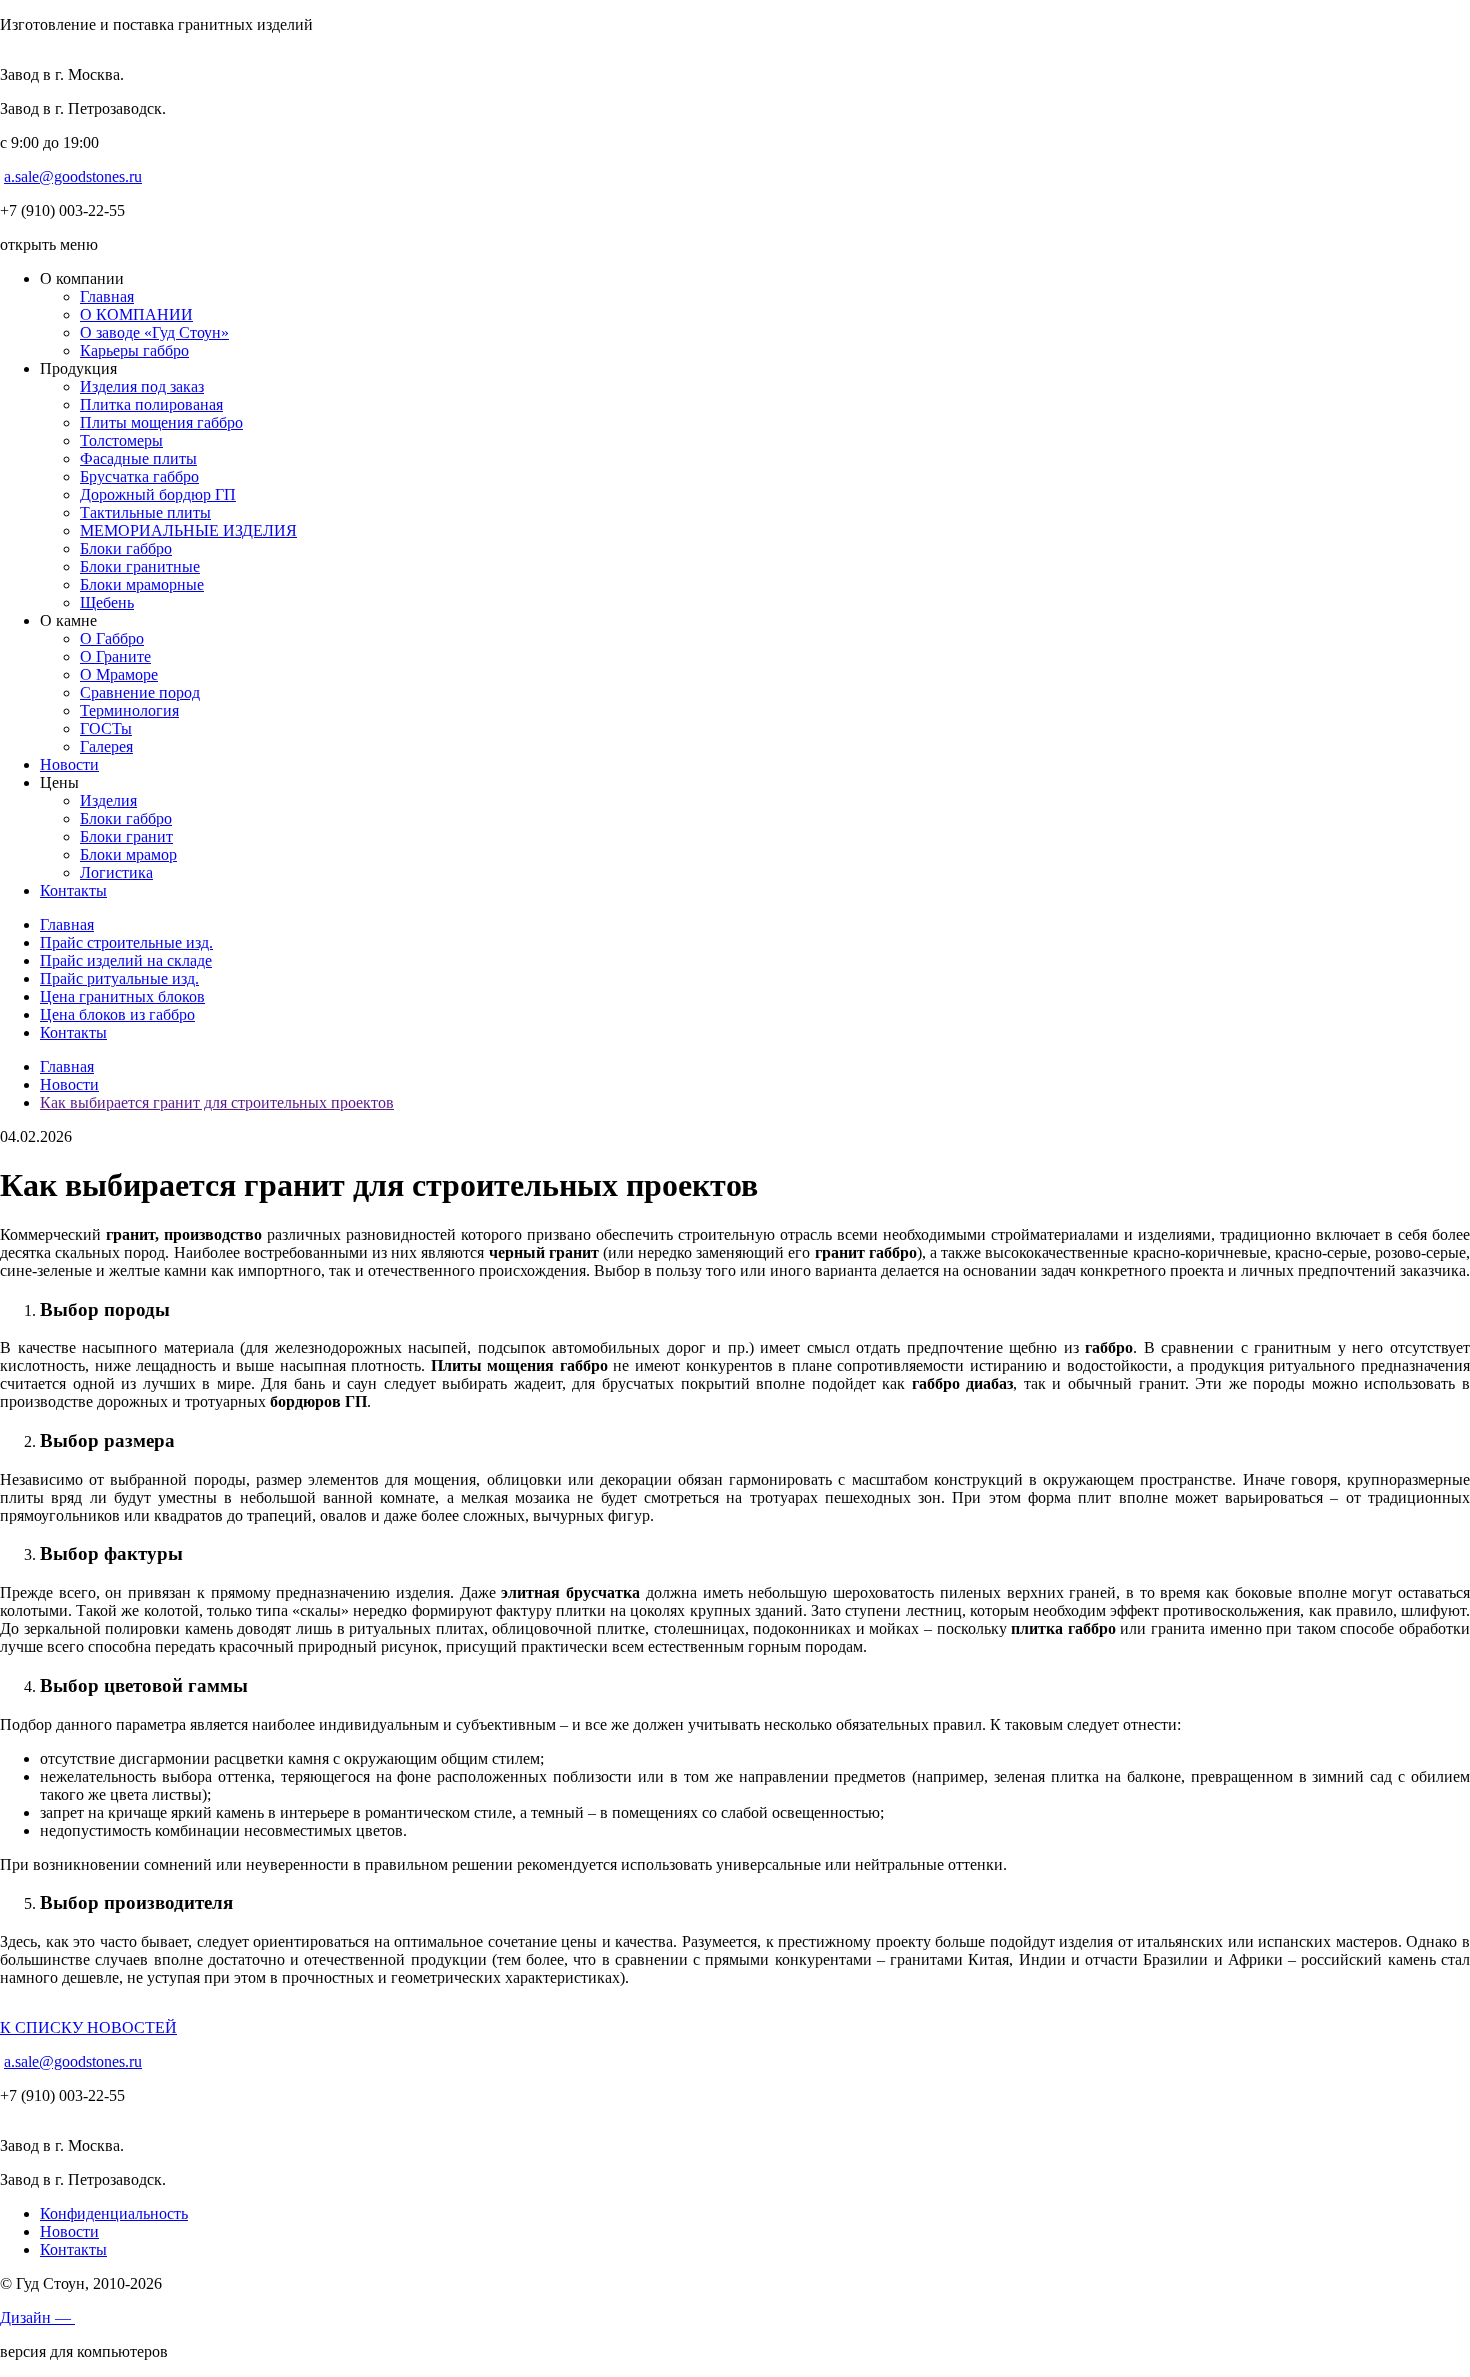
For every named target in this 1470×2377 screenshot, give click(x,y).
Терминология (129, 710)
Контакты (73, 890)
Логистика (116, 872)
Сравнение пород (140, 692)
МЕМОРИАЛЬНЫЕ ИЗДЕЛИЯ (188, 530)
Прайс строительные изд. (126, 942)
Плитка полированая (151, 404)
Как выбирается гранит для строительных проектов (217, 1102)
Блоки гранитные (140, 566)
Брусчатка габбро (139, 476)
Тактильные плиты (145, 512)
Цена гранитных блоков (122, 996)
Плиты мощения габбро (161, 422)
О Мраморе (119, 674)
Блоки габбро (126, 548)
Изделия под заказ (142, 386)
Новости (69, 764)
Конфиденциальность (114, 2213)
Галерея (106, 746)
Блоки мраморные (142, 584)
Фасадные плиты (138, 458)
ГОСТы (106, 728)
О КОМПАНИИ (136, 314)
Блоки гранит (126, 836)
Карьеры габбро (134, 350)
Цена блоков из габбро (117, 1014)
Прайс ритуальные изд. (119, 978)
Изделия (108, 800)
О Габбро (112, 638)
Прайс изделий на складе (126, 960)
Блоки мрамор (128, 854)
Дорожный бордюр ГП (158, 494)
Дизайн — (37, 2317)
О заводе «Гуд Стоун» (154, 332)
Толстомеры (121, 440)
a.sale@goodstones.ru (73, 176)
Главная (107, 296)
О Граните (115, 656)
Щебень (107, 602)
